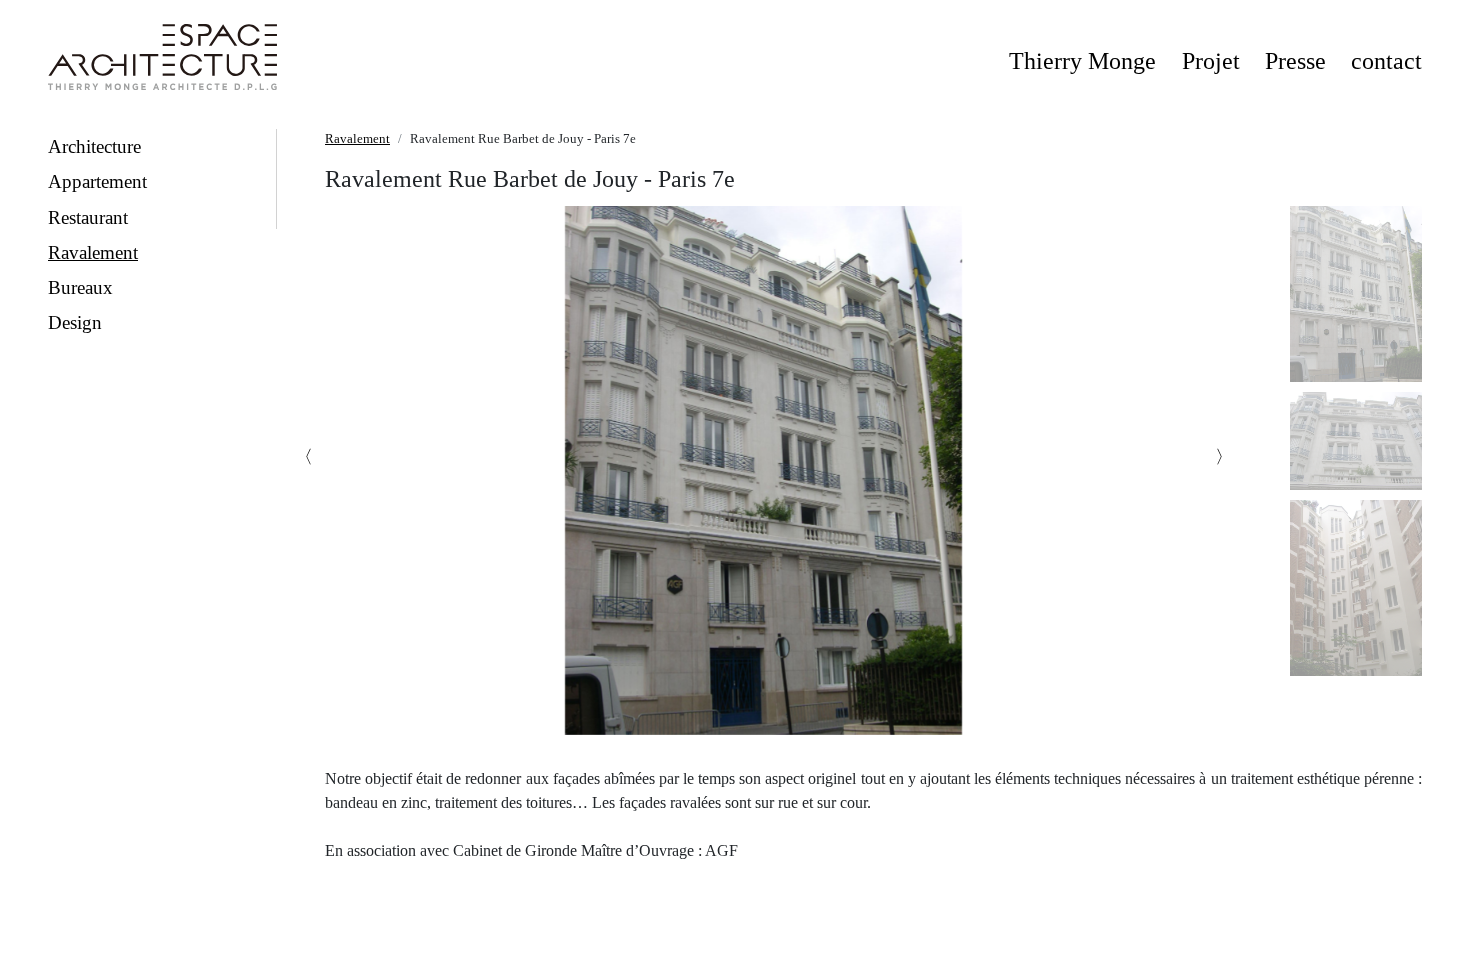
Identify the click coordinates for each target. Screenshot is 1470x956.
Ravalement (93, 252)
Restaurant (88, 217)
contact (1386, 61)
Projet (1211, 61)
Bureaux (80, 287)
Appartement (97, 181)
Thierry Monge (1082, 61)
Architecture (94, 146)
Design (75, 322)
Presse (1295, 61)
